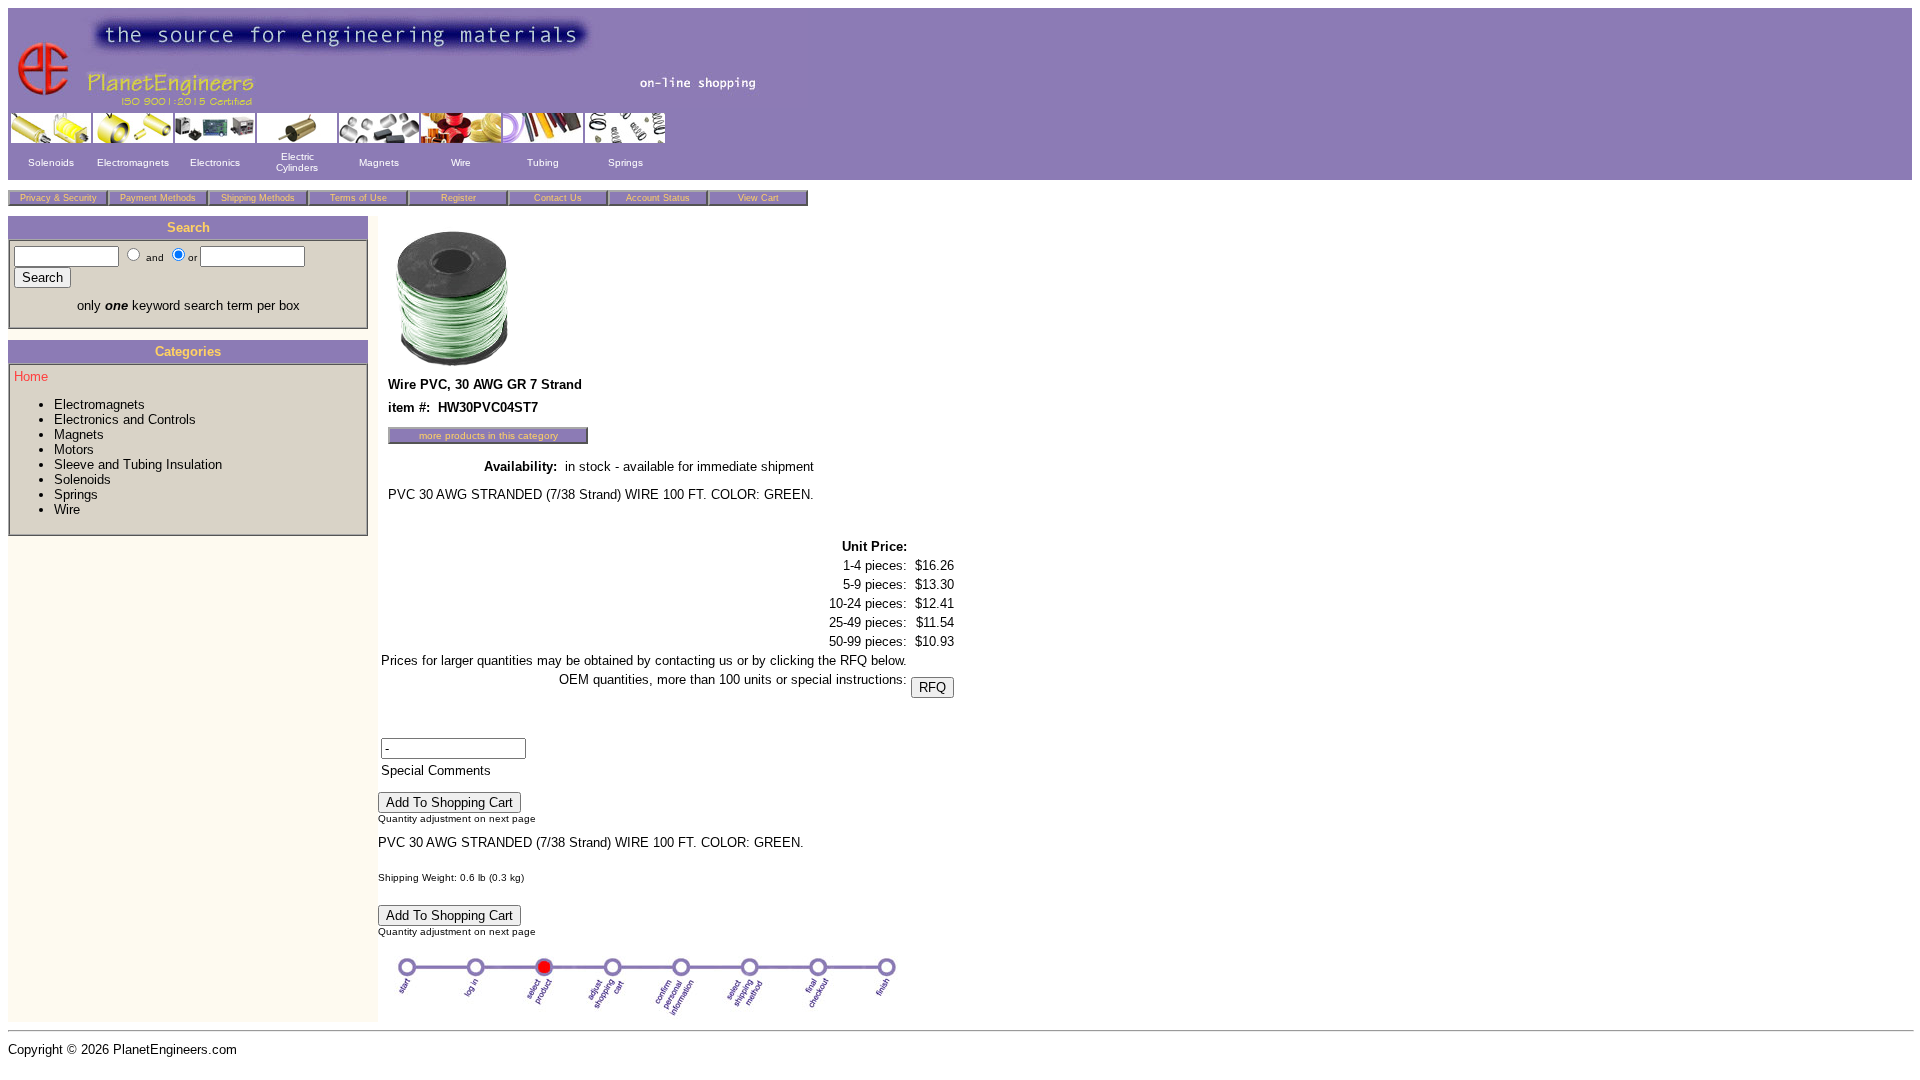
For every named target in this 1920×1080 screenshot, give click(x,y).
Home (31, 376)
